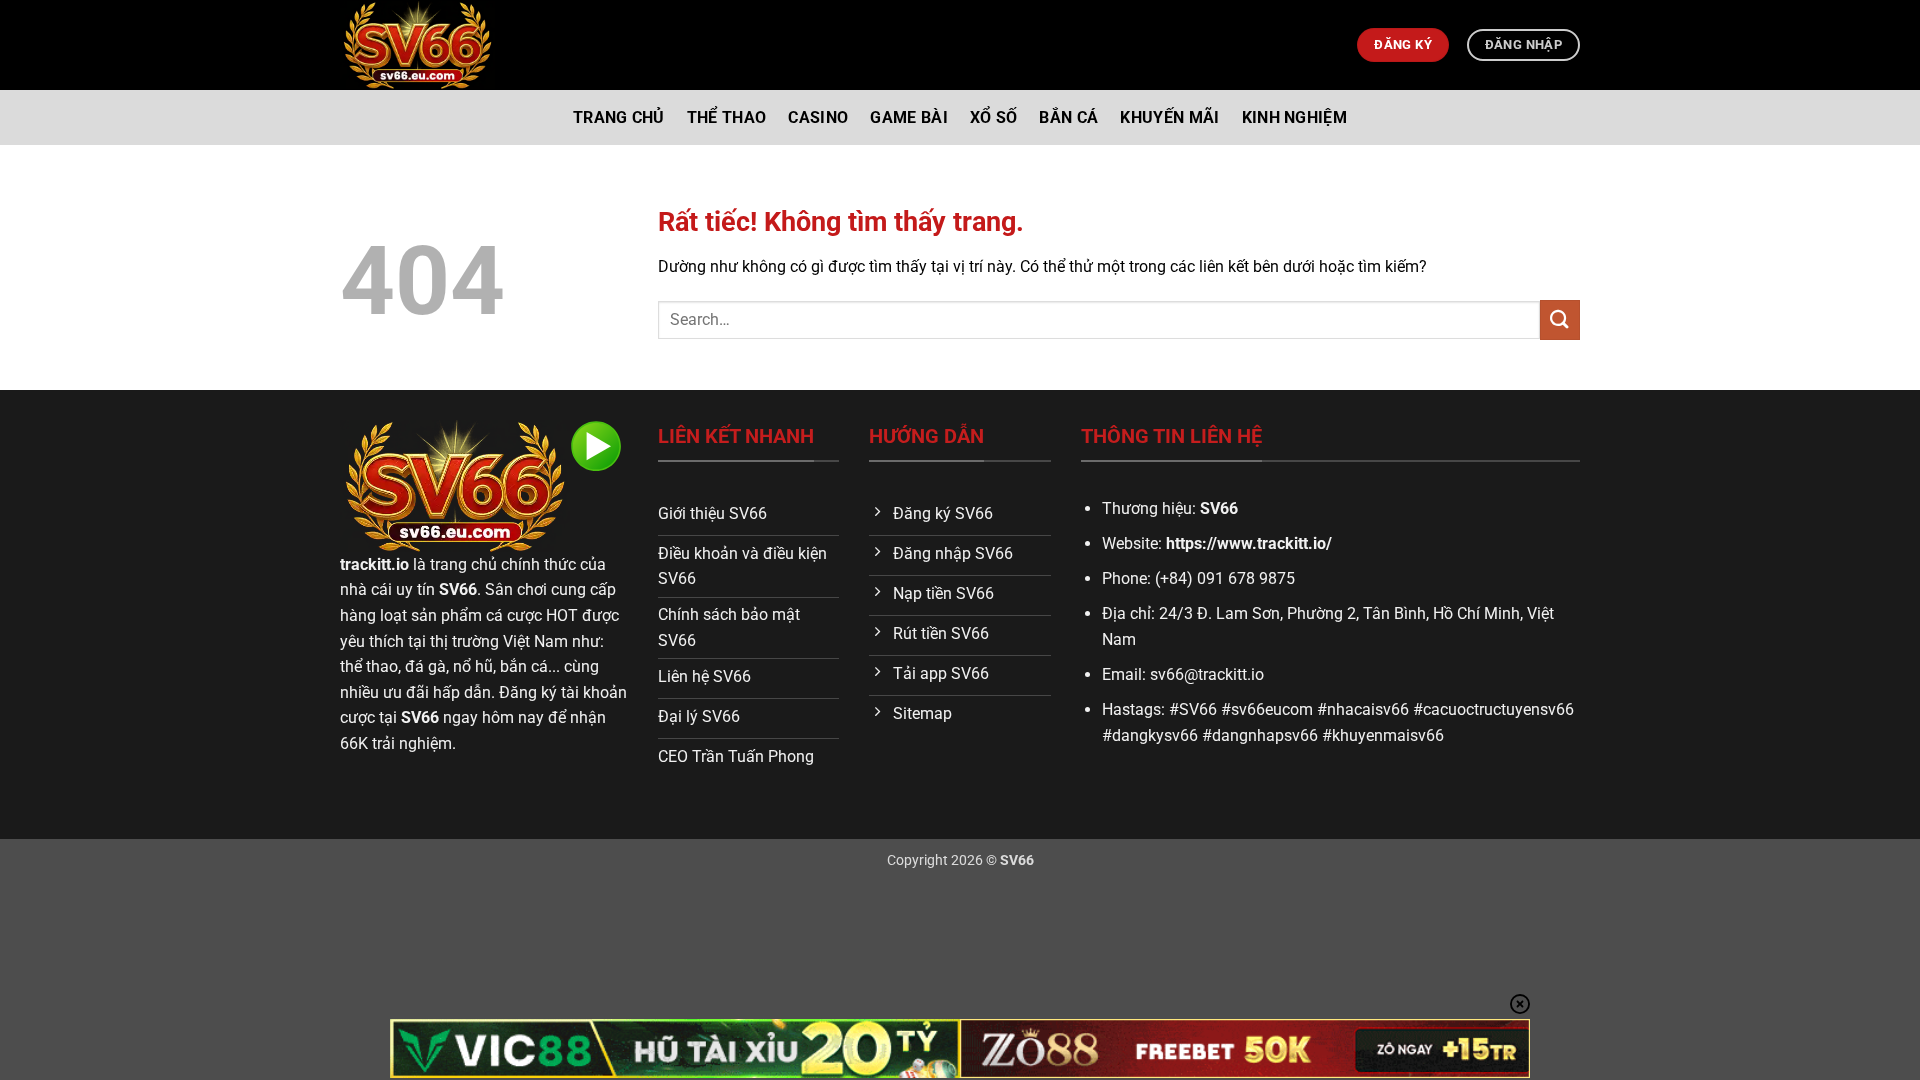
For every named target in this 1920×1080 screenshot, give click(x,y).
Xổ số (994, 117)
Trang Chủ (619, 117)
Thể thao (727, 117)
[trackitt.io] (417, 45)
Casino (818, 117)
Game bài (909, 117)
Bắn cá (1068, 117)
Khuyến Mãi (1169, 117)
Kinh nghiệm (1295, 117)
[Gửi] (1560, 319)
